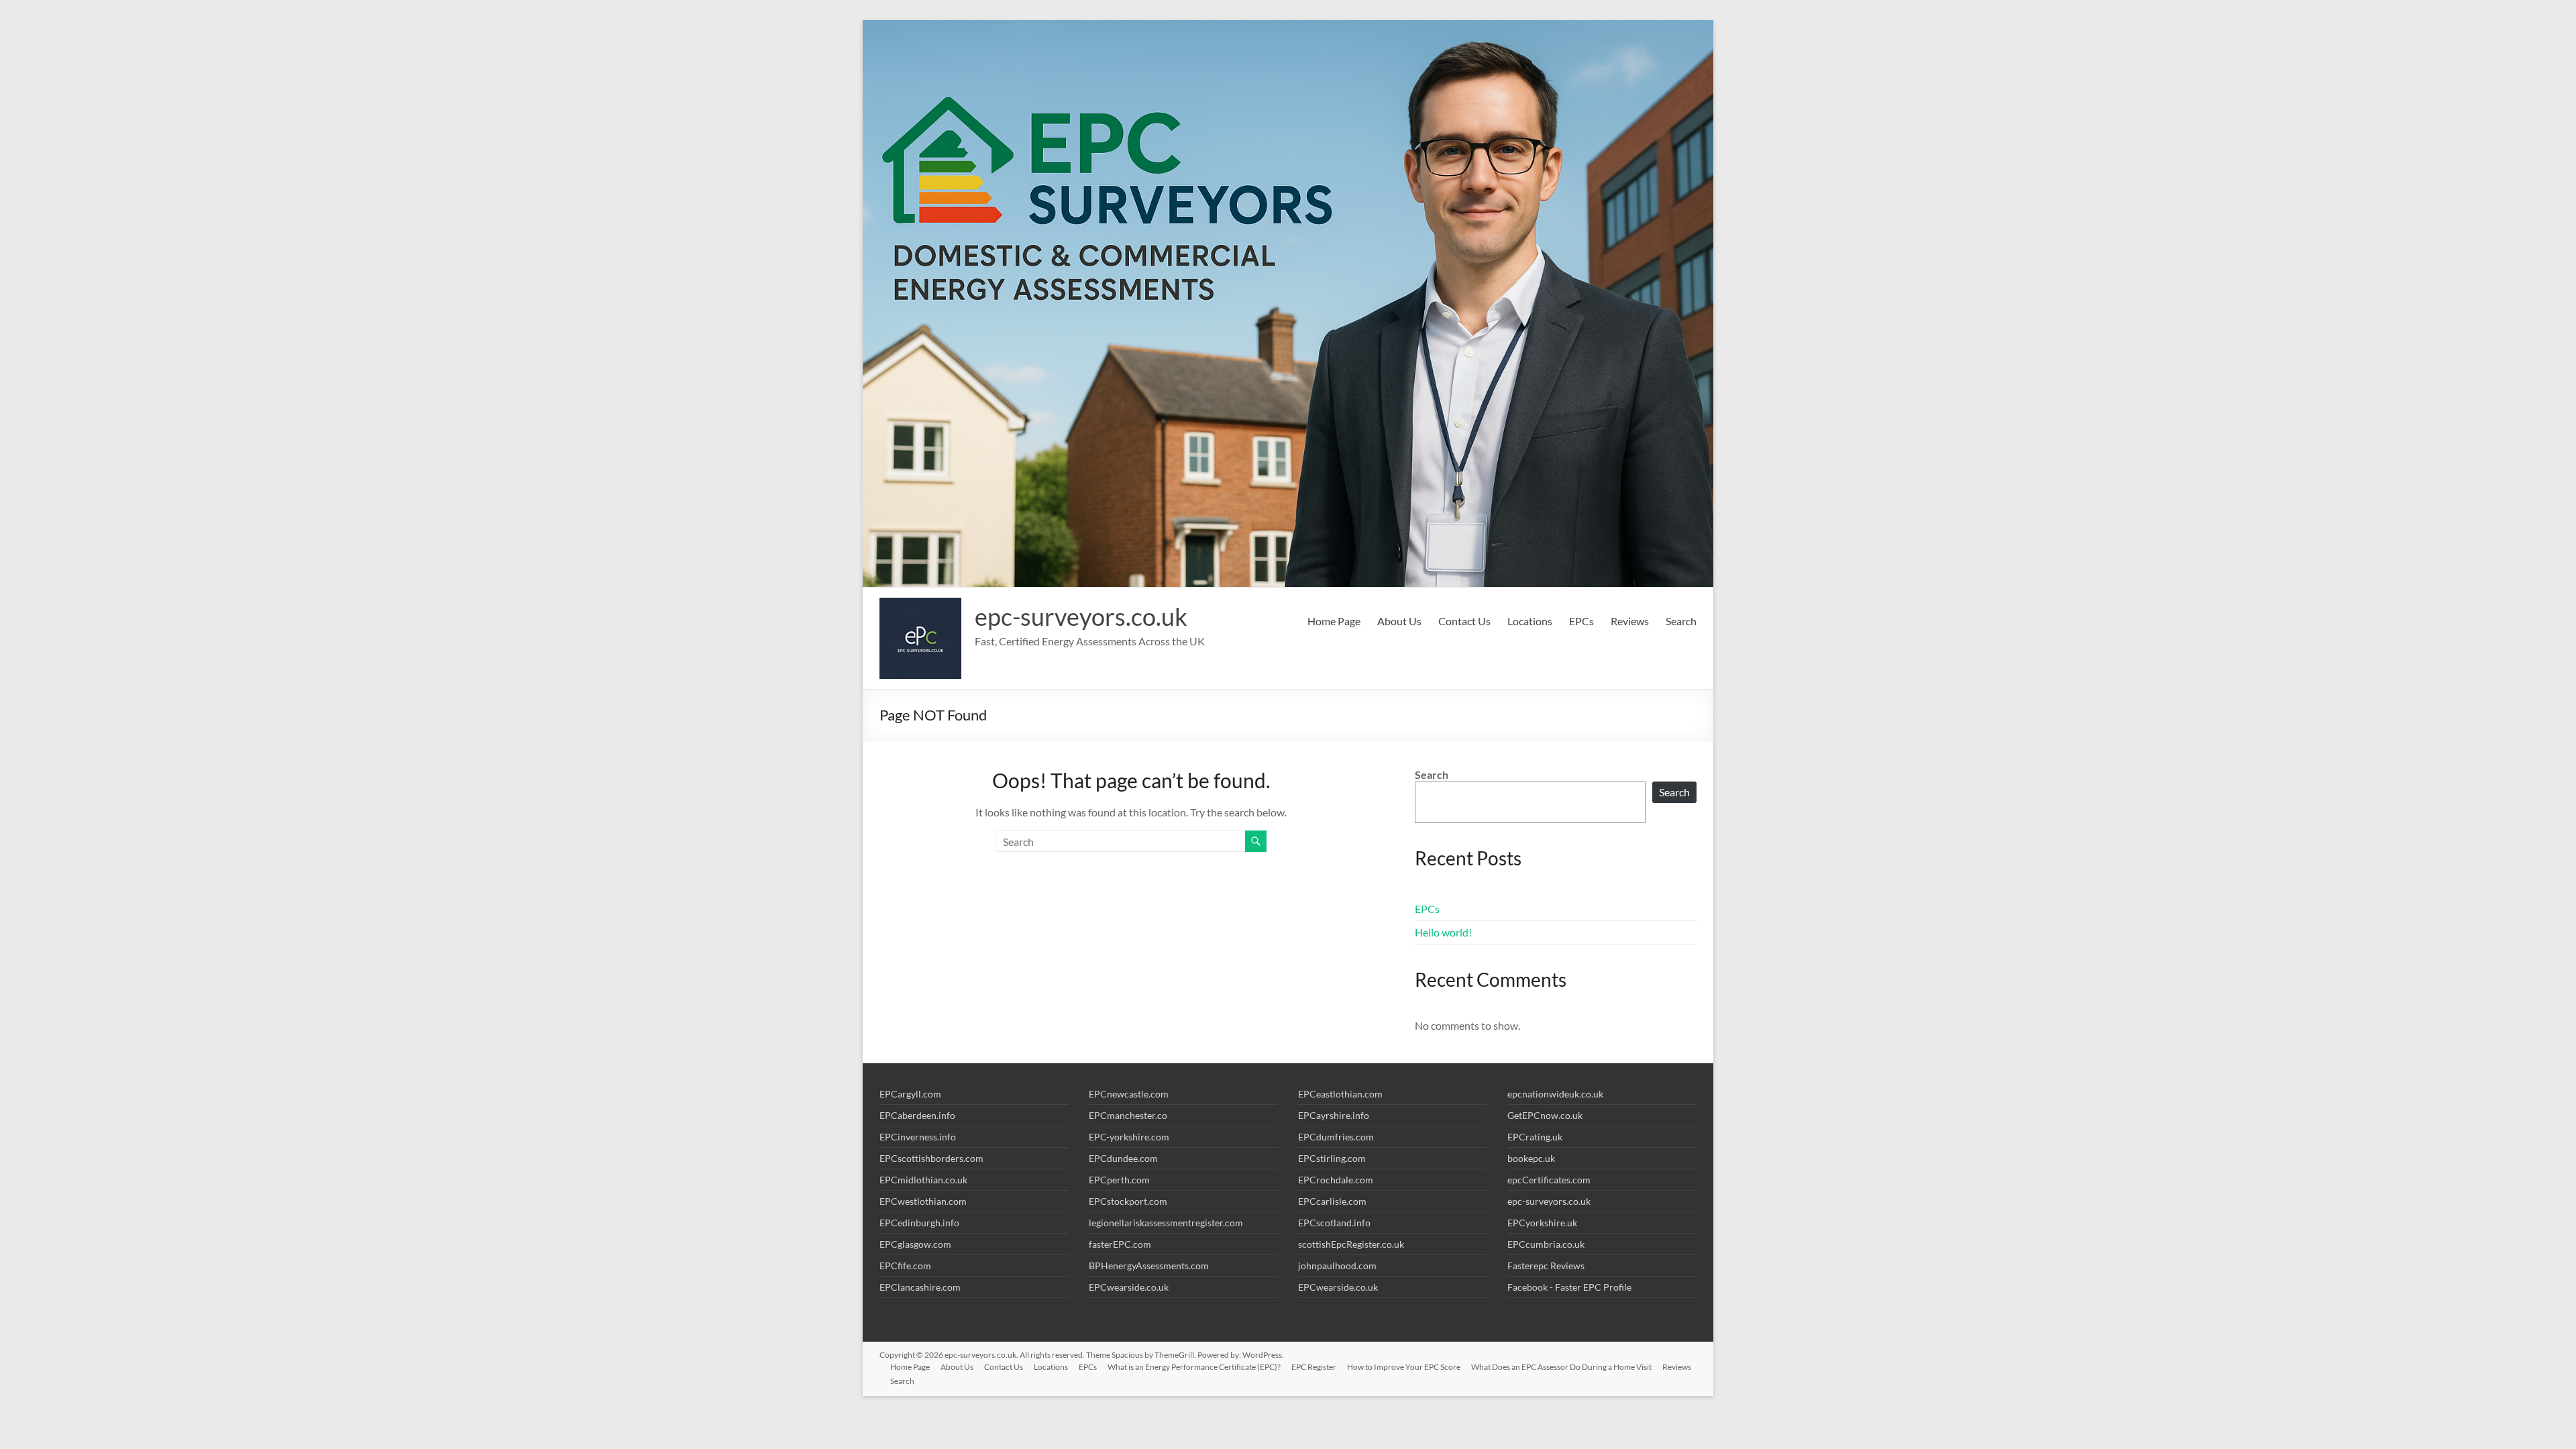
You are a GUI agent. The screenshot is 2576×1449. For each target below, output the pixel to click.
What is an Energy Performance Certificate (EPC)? (1194, 1367)
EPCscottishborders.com (931, 1158)
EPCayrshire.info (1334, 1115)
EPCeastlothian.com (1340, 1094)
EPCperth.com (1119, 1180)
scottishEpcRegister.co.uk (1351, 1244)
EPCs (1581, 621)
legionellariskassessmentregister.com (1166, 1223)
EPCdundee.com (1123, 1158)
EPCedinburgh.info (919, 1223)
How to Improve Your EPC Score (1404, 1367)
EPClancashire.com (920, 1287)
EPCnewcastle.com (1129, 1094)
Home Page (1334, 621)
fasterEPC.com (1120, 1244)
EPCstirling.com (1332, 1158)
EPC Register (1314, 1367)
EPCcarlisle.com (1332, 1201)
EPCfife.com (905, 1266)
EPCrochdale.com (1336, 1180)
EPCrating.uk (1535, 1137)
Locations (1530, 621)
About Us (1399, 621)
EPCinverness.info (918, 1137)
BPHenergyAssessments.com (1149, 1266)
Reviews (1630, 621)
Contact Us (1464, 621)
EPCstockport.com (1128, 1201)
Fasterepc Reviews (1546, 1266)
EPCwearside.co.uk (1129, 1287)
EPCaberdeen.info (917, 1115)
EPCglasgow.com (915, 1244)
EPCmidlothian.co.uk (923, 1180)
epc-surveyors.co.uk (1081, 616)
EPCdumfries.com (1336, 1137)
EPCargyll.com (910, 1094)
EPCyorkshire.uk (1542, 1223)
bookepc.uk (1531, 1158)
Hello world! (1443, 932)
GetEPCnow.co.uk (1545, 1115)
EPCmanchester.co (1128, 1115)
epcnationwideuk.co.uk (1555, 1094)
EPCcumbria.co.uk (1546, 1244)
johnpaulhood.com (1337, 1266)
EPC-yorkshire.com (1129, 1137)
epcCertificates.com (1549, 1180)
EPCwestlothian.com (923, 1201)
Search (1681, 621)
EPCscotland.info (1334, 1223)
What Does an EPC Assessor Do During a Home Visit (1561, 1367)
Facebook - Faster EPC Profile (1569, 1287)
